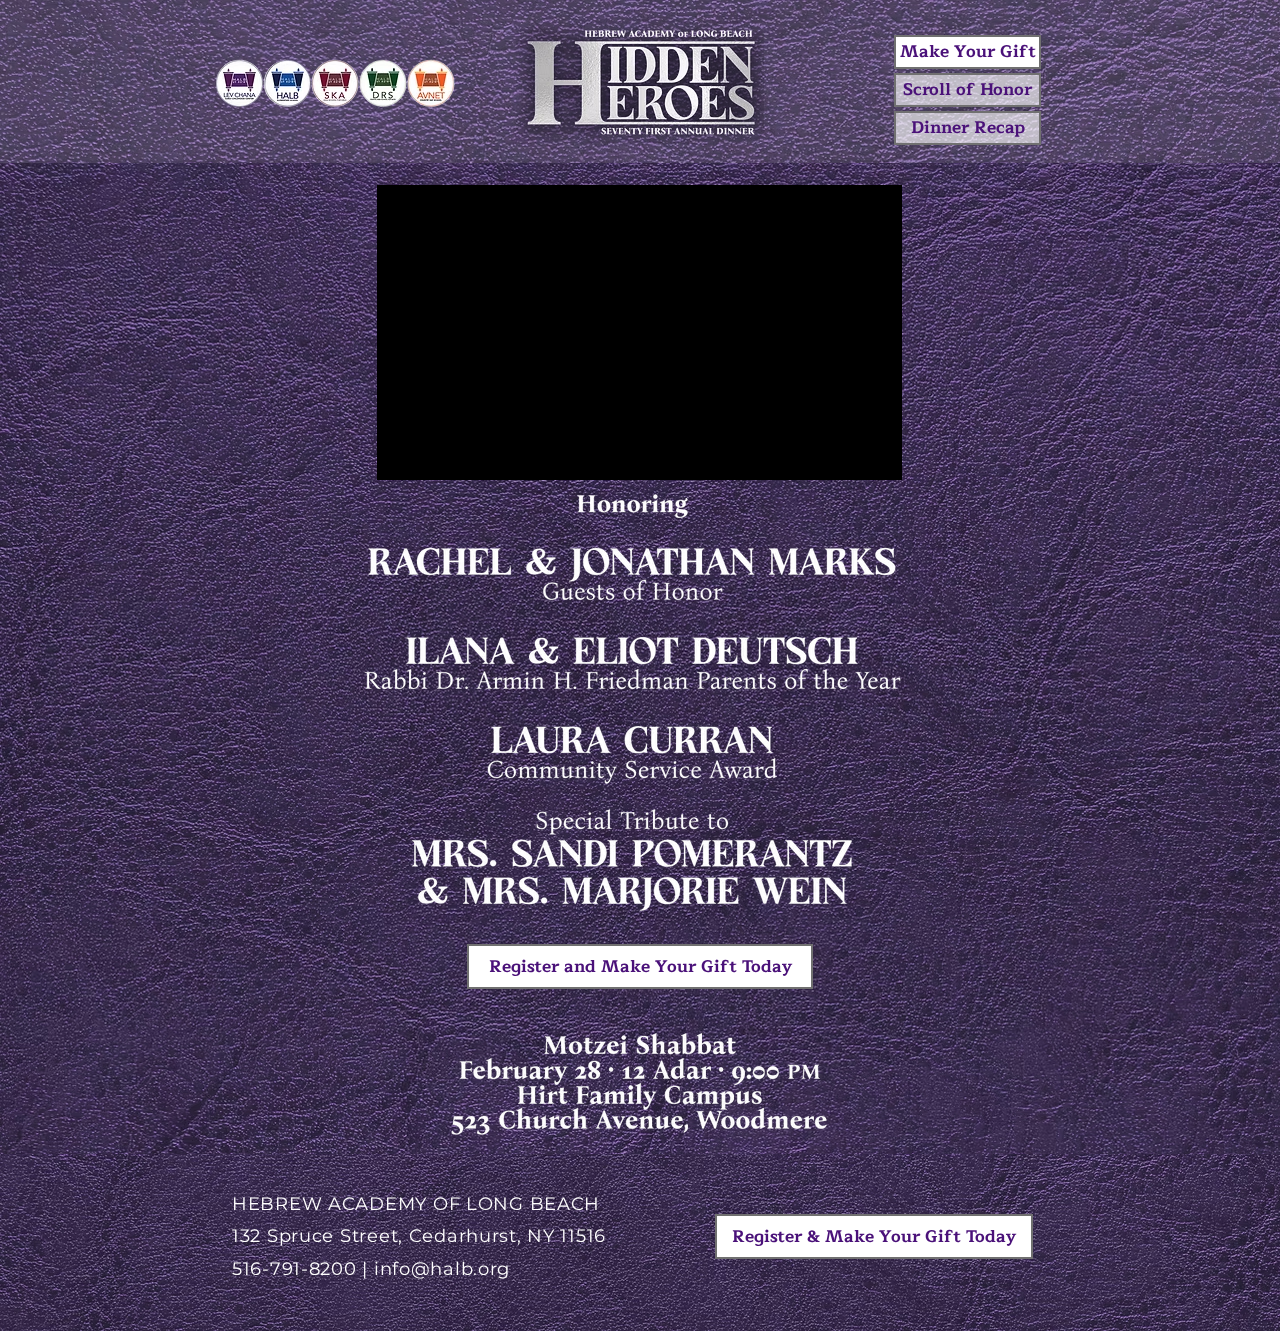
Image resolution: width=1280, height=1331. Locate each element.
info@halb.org (442, 1269)
